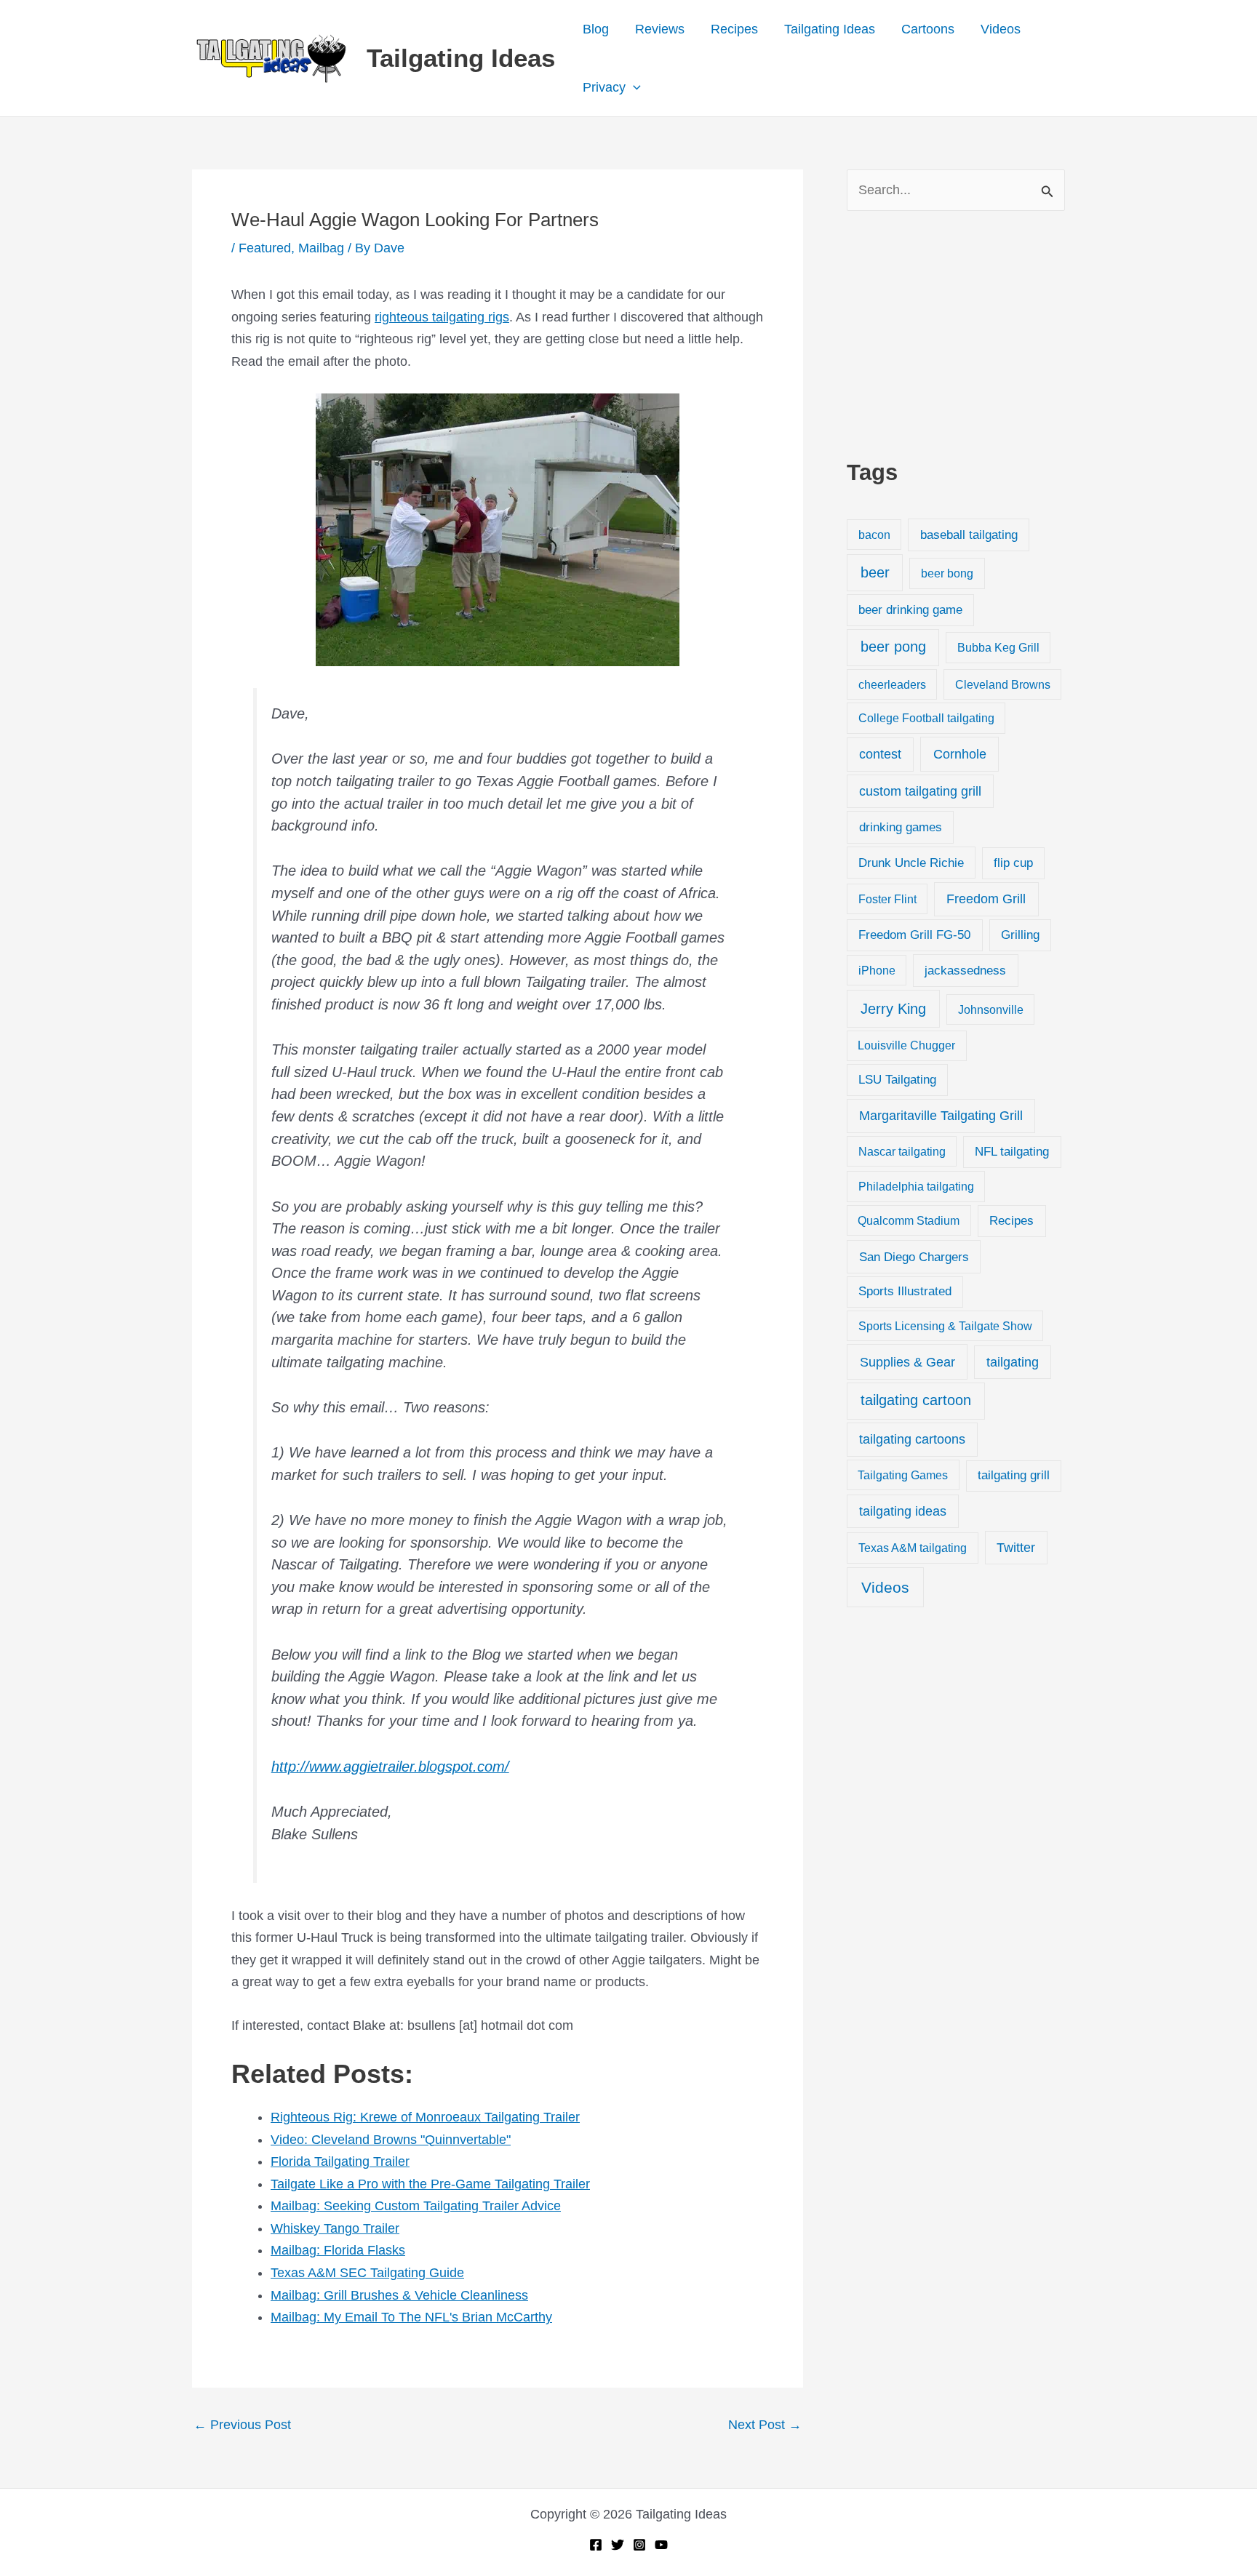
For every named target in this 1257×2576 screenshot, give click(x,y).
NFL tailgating (1012, 1152)
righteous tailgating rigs (442, 317)
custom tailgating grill (920, 791)
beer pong (893, 647)
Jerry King (893, 1009)
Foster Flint (887, 899)
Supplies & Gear (907, 1362)
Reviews (660, 29)
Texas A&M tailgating (913, 1548)
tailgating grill (1014, 1475)
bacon (874, 535)
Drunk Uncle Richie (911, 863)
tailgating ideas (903, 1511)
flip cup (1013, 863)
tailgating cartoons (912, 1439)
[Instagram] (639, 2545)
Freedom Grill (986, 899)
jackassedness (965, 971)
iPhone (877, 970)
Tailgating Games (903, 1475)
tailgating (1013, 1362)
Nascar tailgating (902, 1151)
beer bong (947, 573)
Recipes (734, 29)
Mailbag (321, 248)
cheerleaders (892, 684)
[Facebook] (596, 2545)
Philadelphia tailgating (916, 1186)
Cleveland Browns (1003, 684)
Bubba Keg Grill (998, 647)
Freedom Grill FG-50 (914, 935)
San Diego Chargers (914, 1257)
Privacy (604, 87)
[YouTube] (661, 2545)
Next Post (765, 2425)
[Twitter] (618, 2545)
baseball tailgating (969, 535)
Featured (265, 248)
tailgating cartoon (916, 1400)
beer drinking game (910, 610)
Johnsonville (991, 1009)
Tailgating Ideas (461, 58)
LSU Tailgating (897, 1080)
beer (875, 572)
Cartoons (928, 29)
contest (880, 754)
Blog (596, 29)
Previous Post (242, 2425)
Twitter (1016, 1548)
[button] (633, 87)
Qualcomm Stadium (909, 1220)
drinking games (901, 827)
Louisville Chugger (906, 1045)
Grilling (1020, 935)
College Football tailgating (926, 718)
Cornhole (960, 754)
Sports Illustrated (905, 1291)
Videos (1001, 29)
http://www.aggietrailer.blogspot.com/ (390, 1767)
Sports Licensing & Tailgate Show (945, 1326)
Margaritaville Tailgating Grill (941, 1116)
